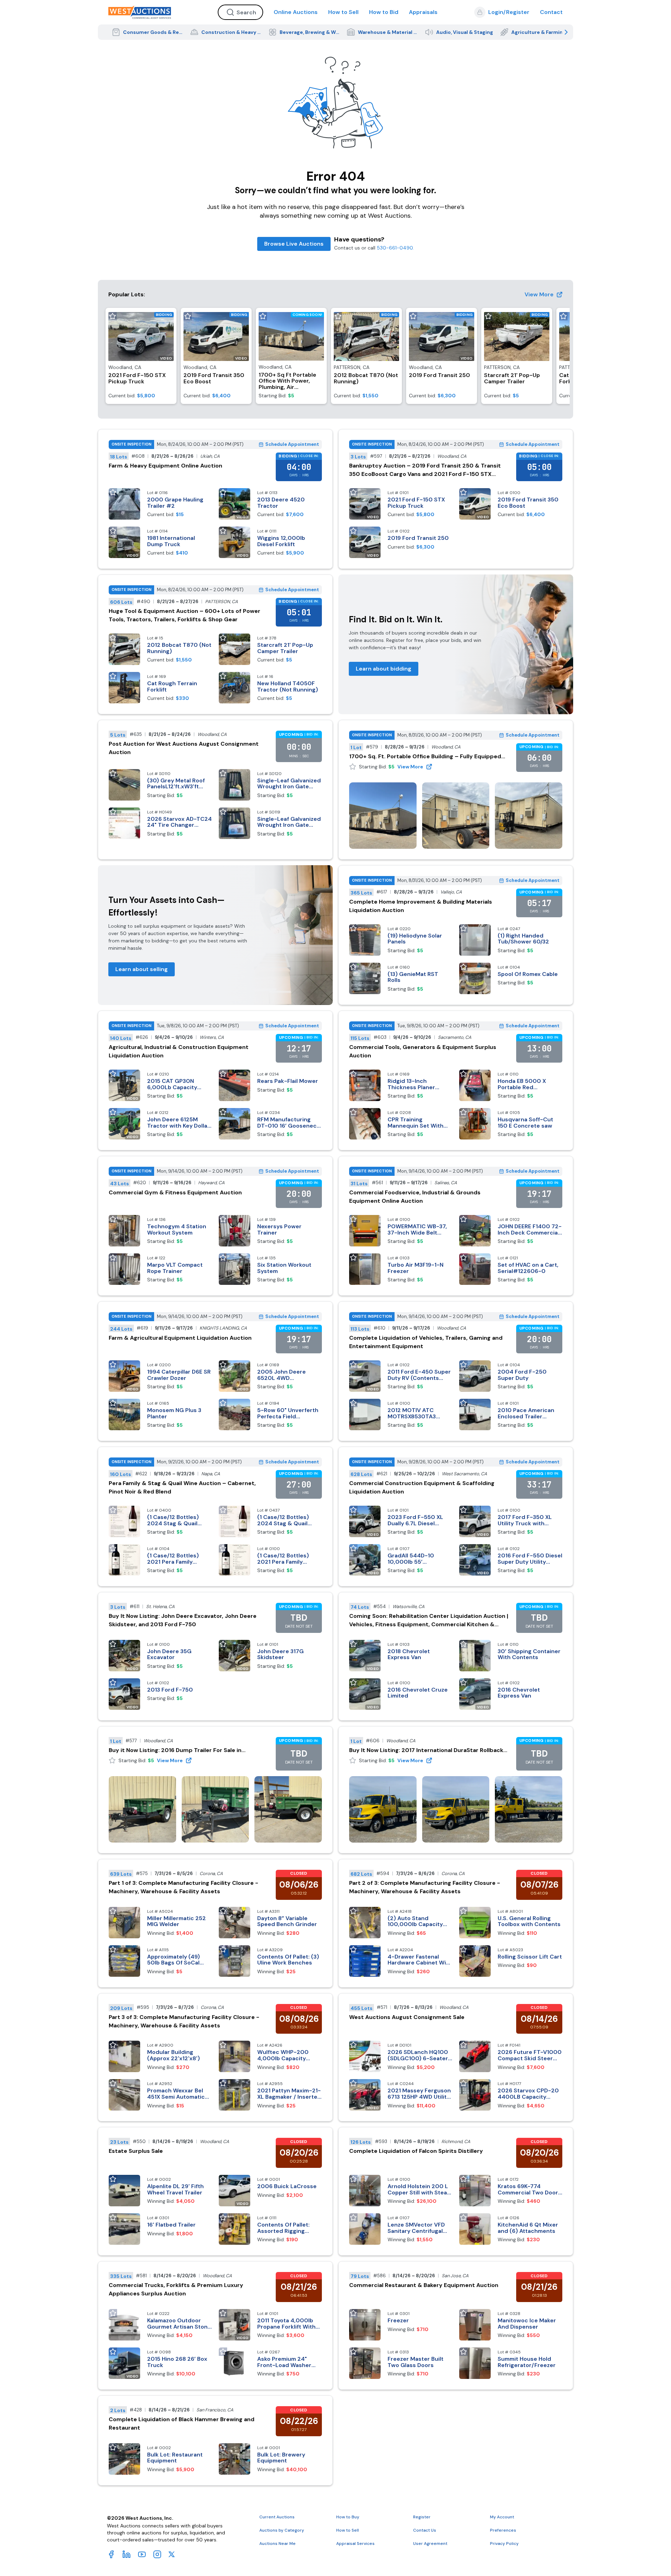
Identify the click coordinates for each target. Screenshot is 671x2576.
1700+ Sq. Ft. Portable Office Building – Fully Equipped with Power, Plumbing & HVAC (425, 757)
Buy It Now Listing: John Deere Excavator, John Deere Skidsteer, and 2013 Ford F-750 (183, 1620)
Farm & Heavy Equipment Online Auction (165, 466)
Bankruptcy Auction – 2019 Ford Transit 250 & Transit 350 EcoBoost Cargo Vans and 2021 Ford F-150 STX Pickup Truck (425, 470)
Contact (551, 12)
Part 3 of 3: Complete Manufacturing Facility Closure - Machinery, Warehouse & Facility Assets (184, 2021)
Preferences (503, 2530)
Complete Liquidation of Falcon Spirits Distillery (416, 2151)
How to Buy (348, 2517)
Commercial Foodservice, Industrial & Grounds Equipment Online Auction (415, 1197)
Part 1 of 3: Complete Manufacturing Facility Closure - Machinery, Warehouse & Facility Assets (183, 1887)
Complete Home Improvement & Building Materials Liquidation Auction (421, 906)
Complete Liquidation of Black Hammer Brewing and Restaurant (182, 2423)
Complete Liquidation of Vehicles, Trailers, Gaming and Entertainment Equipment (426, 1342)
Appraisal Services (355, 2544)
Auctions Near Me (277, 2544)
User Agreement (430, 2544)
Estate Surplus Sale (136, 2151)
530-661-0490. (395, 248)
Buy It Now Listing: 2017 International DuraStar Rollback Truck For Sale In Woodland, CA (426, 1750)
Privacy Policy (504, 2544)
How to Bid (384, 12)
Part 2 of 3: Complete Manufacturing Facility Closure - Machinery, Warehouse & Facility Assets (425, 1887)
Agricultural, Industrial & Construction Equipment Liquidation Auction (179, 1051)
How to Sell (343, 12)
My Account (502, 2517)
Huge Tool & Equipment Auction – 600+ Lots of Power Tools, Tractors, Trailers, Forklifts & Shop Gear (185, 615)
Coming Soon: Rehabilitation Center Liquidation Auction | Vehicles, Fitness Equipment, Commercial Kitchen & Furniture (429, 1620)
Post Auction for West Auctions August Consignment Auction (184, 748)
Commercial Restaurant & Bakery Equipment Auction (424, 2285)
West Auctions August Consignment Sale (407, 2017)
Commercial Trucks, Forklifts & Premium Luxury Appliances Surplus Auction (176, 2289)
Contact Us (425, 2530)
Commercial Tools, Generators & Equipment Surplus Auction (423, 1051)
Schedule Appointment (292, 444)
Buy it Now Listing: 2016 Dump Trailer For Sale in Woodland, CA (175, 1750)
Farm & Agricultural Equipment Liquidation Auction (180, 1338)
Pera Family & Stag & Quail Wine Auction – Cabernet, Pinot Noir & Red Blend (182, 1487)
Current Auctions (277, 2517)
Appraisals (423, 12)
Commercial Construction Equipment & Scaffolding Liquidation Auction (422, 1487)
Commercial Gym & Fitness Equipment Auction (175, 1192)
